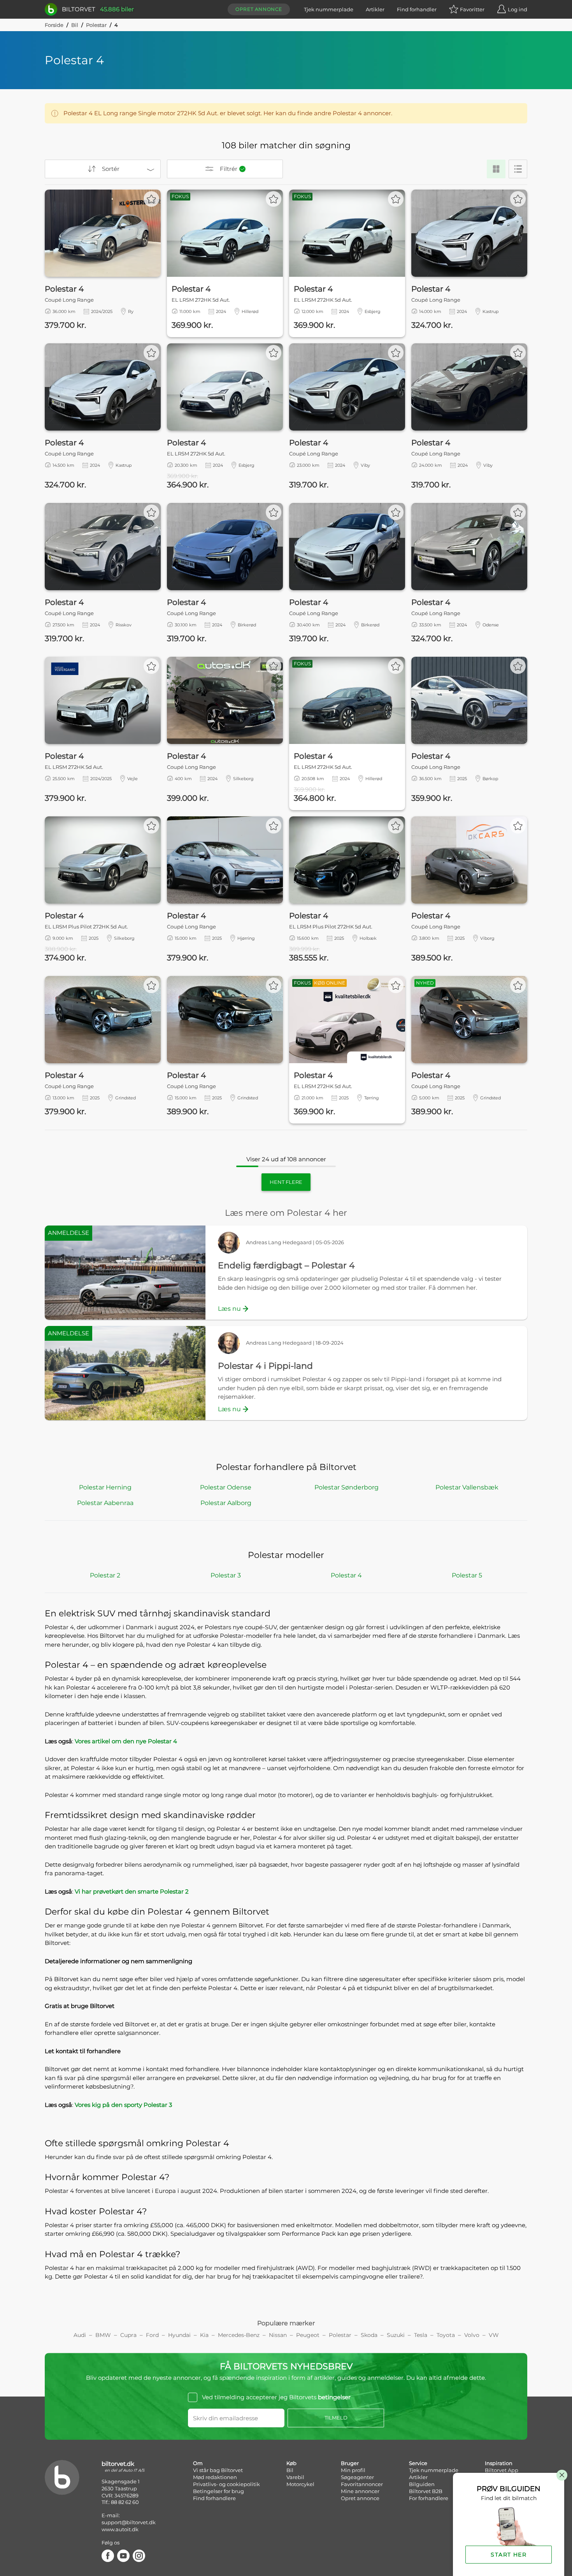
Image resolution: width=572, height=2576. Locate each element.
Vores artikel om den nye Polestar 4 (126, 1741)
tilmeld (336, 2418)
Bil (75, 25)
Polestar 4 (346, 1575)
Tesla (421, 2335)
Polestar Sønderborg (347, 1487)
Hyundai (179, 2335)
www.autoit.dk (120, 2529)
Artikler (375, 9)
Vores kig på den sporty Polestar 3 (123, 2105)
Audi (80, 2335)
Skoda (369, 2335)
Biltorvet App (502, 2470)
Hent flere (286, 1182)
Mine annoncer (360, 2491)
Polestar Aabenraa (105, 1503)
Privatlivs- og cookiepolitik (226, 2484)
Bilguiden (422, 2484)
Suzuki (396, 2335)
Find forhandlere (214, 2498)
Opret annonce (259, 9)
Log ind (518, 9)
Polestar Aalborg (226, 1503)
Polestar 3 (226, 1575)
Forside (54, 25)
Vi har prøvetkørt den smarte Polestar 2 (132, 1891)
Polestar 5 (467, 1575)
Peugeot (308, 2335)
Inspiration (499, 2463)
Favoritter (472, 9)
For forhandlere (429, 2498)
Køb (291, 2463)
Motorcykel (300, 2484)
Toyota (446, 2335)
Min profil (353, 2470)
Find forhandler (417, 9)
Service (418, 2463)
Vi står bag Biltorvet (218, 2470)
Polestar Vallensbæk (467, 1487)
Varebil (295, 2477)
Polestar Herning (105, 1487)
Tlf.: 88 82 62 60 (120, 2502)
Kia (204, 2335)
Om (198, 2463)
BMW (103, 2335)
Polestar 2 (105, 1575)
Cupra (128, 2335)
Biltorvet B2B (426, 2491)
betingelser (334, 2397)
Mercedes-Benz (239, 2335)
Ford (152, 2335)
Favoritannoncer (362, 2484)
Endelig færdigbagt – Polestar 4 (286, 1265)
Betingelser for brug (218, 2491)
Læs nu (229, 1309)
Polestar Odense (226, 1487)
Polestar (96, 25)
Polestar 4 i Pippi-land (265, 1366)
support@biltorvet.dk (129, 2522)
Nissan (278, 2335)
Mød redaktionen (215, 2477)
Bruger (350, 2463)
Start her (509, 2555)
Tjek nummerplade (329, 9)
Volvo (472, 2335)
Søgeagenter (357, 2477)
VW (494, 2335)
